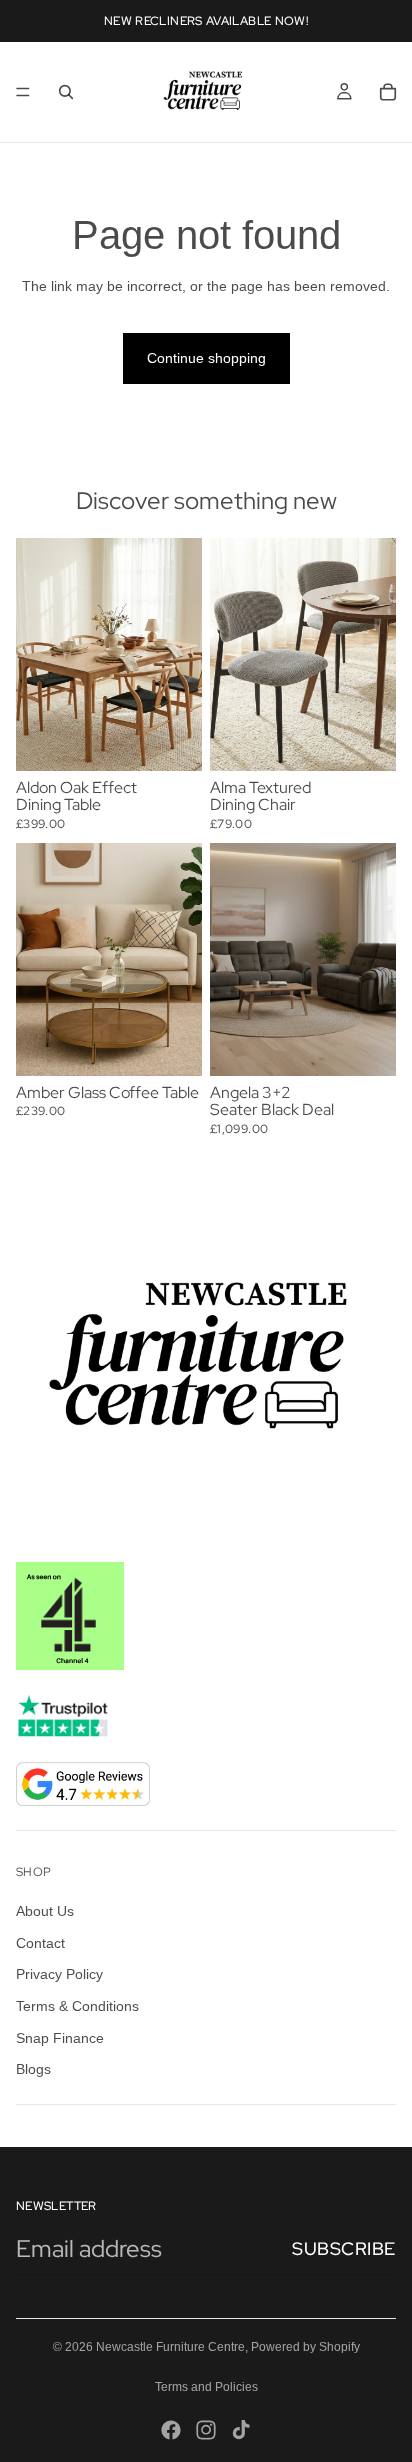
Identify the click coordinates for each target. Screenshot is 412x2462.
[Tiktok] (241, 2430)
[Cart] (388, 92)
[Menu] (23, 92)
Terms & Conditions (77, 2006)
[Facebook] (171, 2430)
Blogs (33, 2069)
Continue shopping (206, 358)
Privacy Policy (59, 1974)
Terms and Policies (206, 2387)
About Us (45, 1911)
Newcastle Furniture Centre (170, 2347)
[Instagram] (206, 2430)
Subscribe (344, 2248)
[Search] (66, 92)
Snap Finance (60, 2037)
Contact (40, 1943)
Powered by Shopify (305, 2347)
